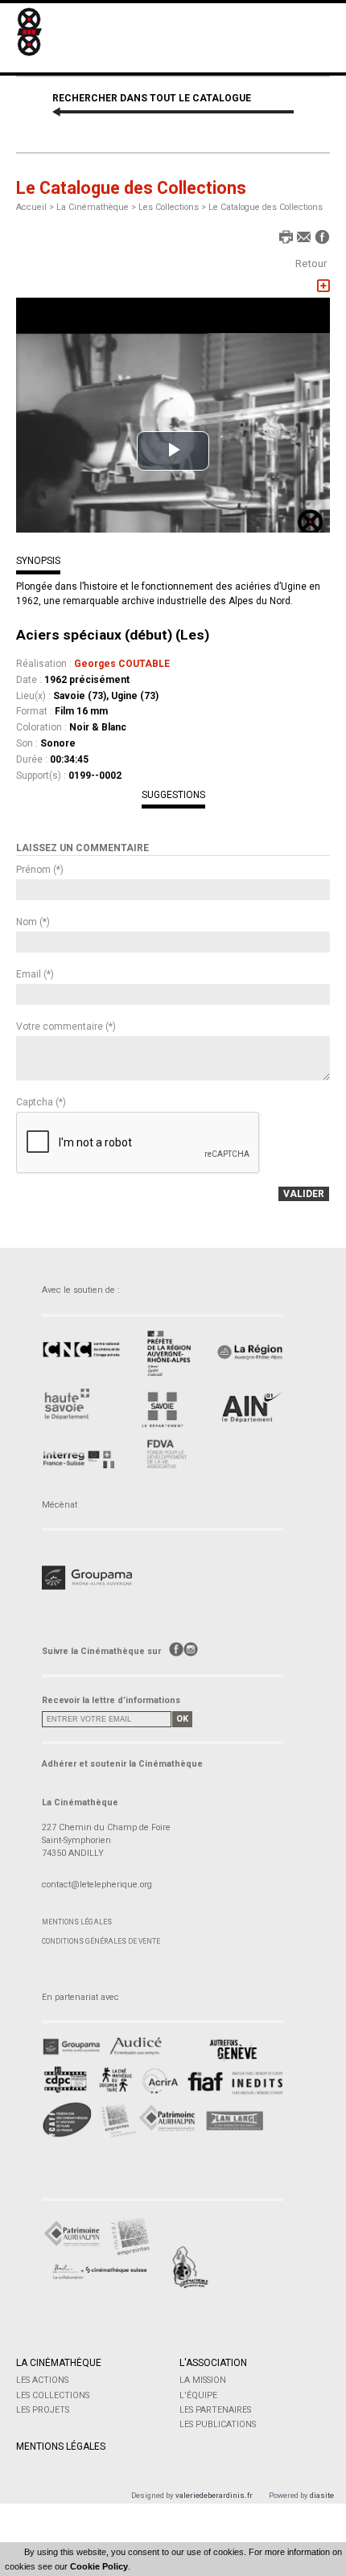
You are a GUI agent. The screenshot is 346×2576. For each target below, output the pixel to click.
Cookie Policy (99, 2566)
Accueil (31, 207)
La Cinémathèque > (97, 207)
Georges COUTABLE (122, 664)
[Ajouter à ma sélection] (323, 286)
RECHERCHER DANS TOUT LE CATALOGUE (152, 98)
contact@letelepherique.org (97, 1885)
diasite (322, 2495)
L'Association (213, 2363)
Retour (311, 263)
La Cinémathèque (59, 2363)
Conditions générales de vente (101, 1941)
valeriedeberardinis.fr (214, 2495)
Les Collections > (173, 207)
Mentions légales (77, 1922)
